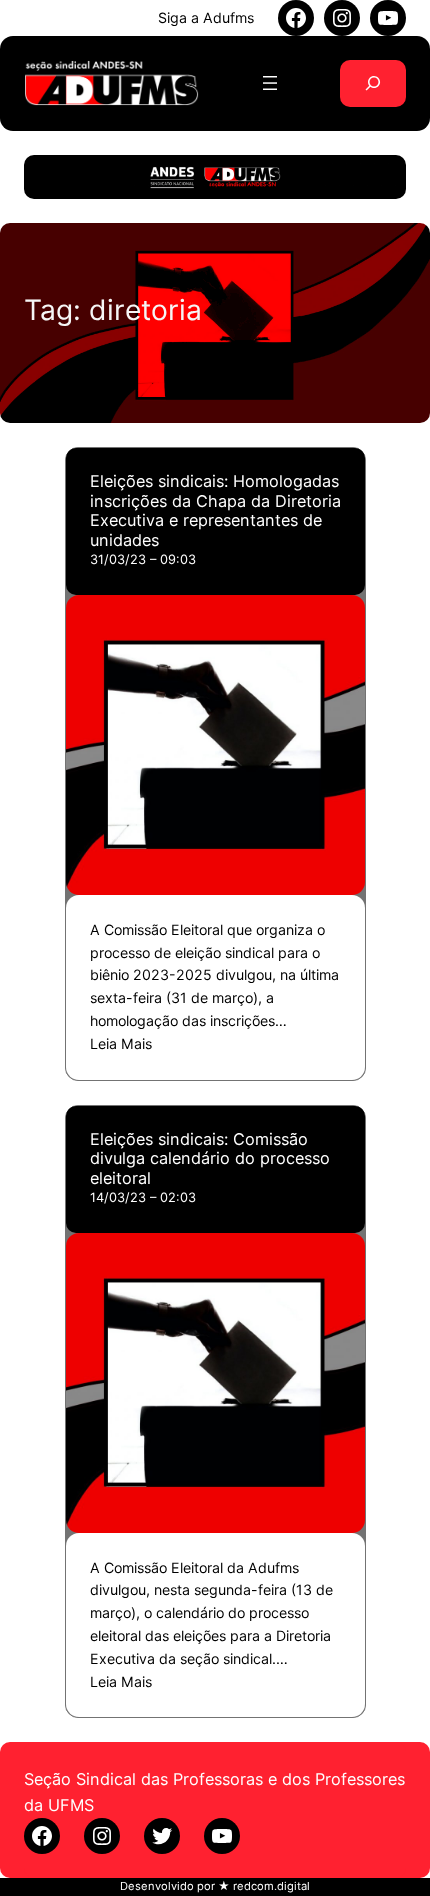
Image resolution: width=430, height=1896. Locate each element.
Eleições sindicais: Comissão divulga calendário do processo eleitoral (210, 1159)
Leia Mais (121, 1043)
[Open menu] (270, 83)
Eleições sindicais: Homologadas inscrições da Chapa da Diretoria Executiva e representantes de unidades (215, 511)
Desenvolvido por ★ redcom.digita (213, 1886)
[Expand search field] (373, 83)
